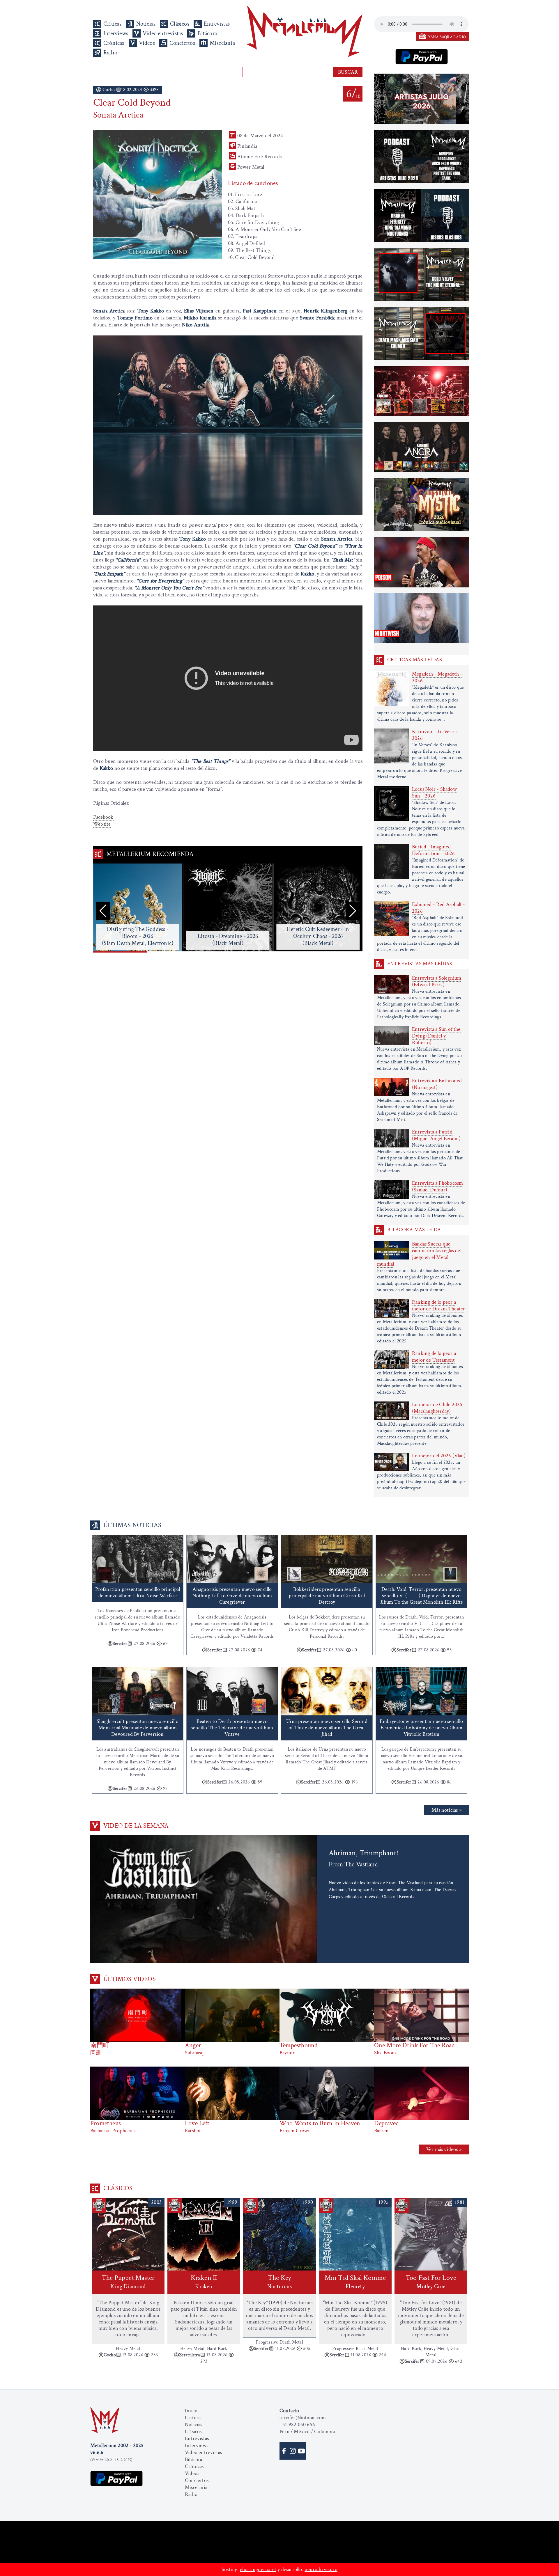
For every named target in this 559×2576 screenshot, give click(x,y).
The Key (279, 2282)
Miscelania (222, 43)
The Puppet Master (128, 2282)
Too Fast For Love (431, 2282)
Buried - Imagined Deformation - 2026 (434, 850)
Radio (110, 53)
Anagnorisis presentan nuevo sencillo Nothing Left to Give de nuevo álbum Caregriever (232, 1596)
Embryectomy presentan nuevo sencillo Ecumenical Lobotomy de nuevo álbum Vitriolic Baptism (421, 1728)
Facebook (103, 817)
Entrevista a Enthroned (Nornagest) (437, 1084)
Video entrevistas (163, 33)
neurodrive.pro (321, 2569)
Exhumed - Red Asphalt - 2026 (439, 908)
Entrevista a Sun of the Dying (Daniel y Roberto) (436, 1036)
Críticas (113, 24)
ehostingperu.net (258, 2569)
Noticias (146, 24)
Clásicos (180, 24)
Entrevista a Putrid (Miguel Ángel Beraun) (436, 1135)
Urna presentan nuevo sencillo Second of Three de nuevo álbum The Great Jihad (327, 1728)
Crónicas (114, 43)
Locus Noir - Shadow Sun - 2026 (434, 793)
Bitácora (207, 33)
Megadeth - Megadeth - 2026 (437, 677)
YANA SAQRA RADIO (447, 37)
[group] (138, 908)
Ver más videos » (444, 2149)
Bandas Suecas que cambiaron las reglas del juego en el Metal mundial (419, 1254)
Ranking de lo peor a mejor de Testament (434, 1357)
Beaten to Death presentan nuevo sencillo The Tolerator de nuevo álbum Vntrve (232, 1728)
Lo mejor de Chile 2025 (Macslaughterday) (437, 1408)
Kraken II (204, 2282)
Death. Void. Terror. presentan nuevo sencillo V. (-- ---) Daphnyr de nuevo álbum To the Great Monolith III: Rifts (421, 1596)
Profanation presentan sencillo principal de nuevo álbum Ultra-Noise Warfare (138, 1592)
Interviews (116, 33)
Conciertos (182, 43)
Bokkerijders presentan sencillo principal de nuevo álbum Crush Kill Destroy (327, 1596)
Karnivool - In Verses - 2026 (436, 735)
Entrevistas (217, 24)
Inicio (191, 2411)
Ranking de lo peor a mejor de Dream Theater (438, 1305)
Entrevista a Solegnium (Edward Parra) (437, 981)
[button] (353, 911)
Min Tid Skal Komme (355, 2282)
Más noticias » (446, 1810)
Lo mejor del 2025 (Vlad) (439, 1456)
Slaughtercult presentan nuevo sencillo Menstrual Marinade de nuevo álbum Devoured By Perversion (138, 1728)
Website (102, 824)
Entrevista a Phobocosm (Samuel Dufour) (437, 1186)
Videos (147, 43)
